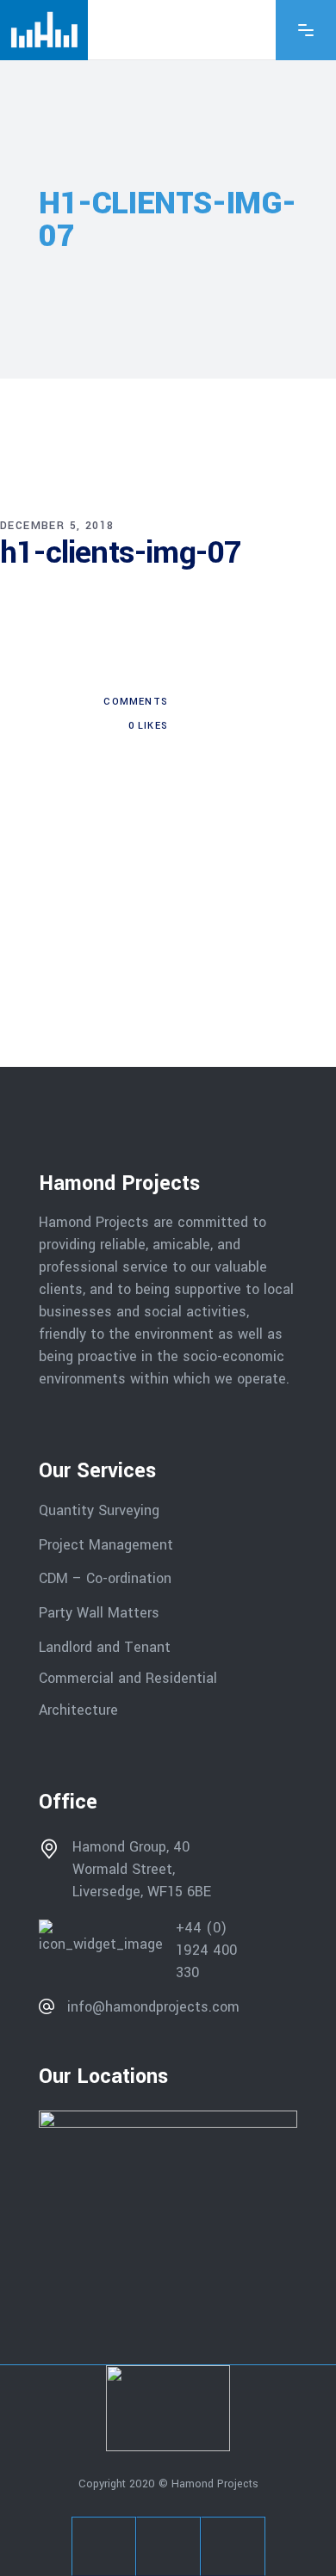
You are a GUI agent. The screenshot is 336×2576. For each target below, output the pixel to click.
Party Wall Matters (99, 1613)
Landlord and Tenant (105, 1646)
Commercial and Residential (128, 1678)
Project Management (106, 1544)
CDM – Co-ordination (105, 1578)
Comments (134, 702)
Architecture (81, 1710)
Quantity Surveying (99, 1510)
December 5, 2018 (57, 526)
